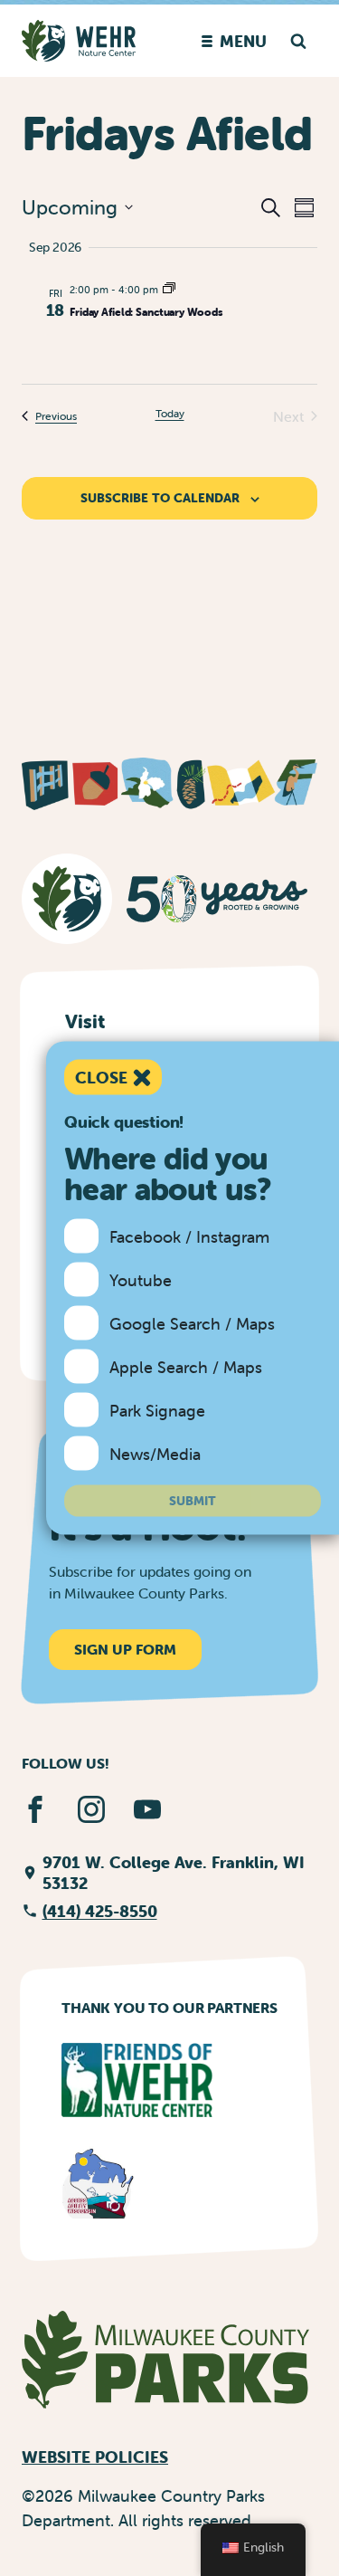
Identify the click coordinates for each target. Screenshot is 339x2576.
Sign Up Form (125, 1649)
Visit (85, 1021)
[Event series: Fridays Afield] (169, 290)
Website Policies (95, 2457)
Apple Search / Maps (186, 1366)
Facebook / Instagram (189, 1236)
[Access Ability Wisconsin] (99, 2183)
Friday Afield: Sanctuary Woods (146, 312)
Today (170, 413)
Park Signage (157, 1410)
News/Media (155, 1453)
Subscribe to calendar (160, 498)
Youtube (141, 1279)
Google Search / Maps (192, 1323)
